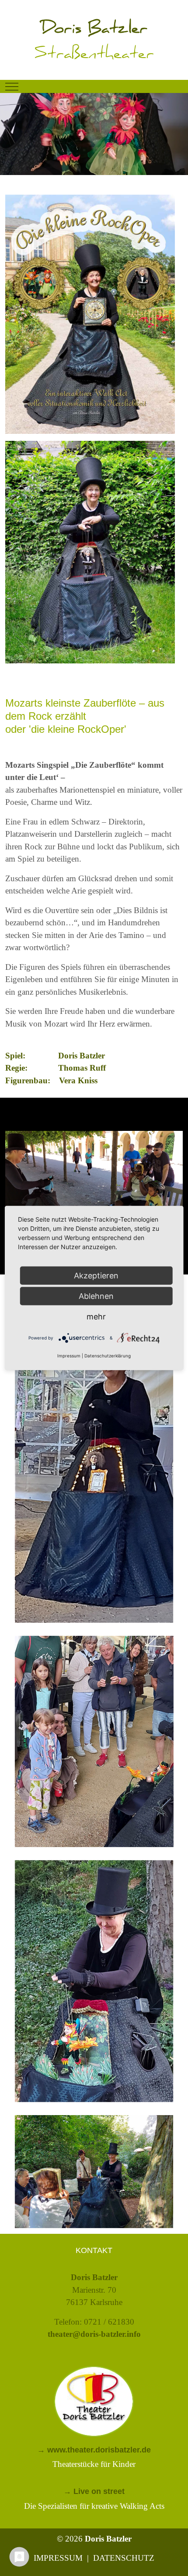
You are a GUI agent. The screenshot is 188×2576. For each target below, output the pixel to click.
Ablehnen (96, 1296)
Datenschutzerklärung (108, 1355)
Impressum (69, 1355)
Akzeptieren (96, 1276)
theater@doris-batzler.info (94, 2334)
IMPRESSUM (58, 2558)
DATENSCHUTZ (124, 2558)
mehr (96, 1317)
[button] (94, 1471)
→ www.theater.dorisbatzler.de (94, 2450)
